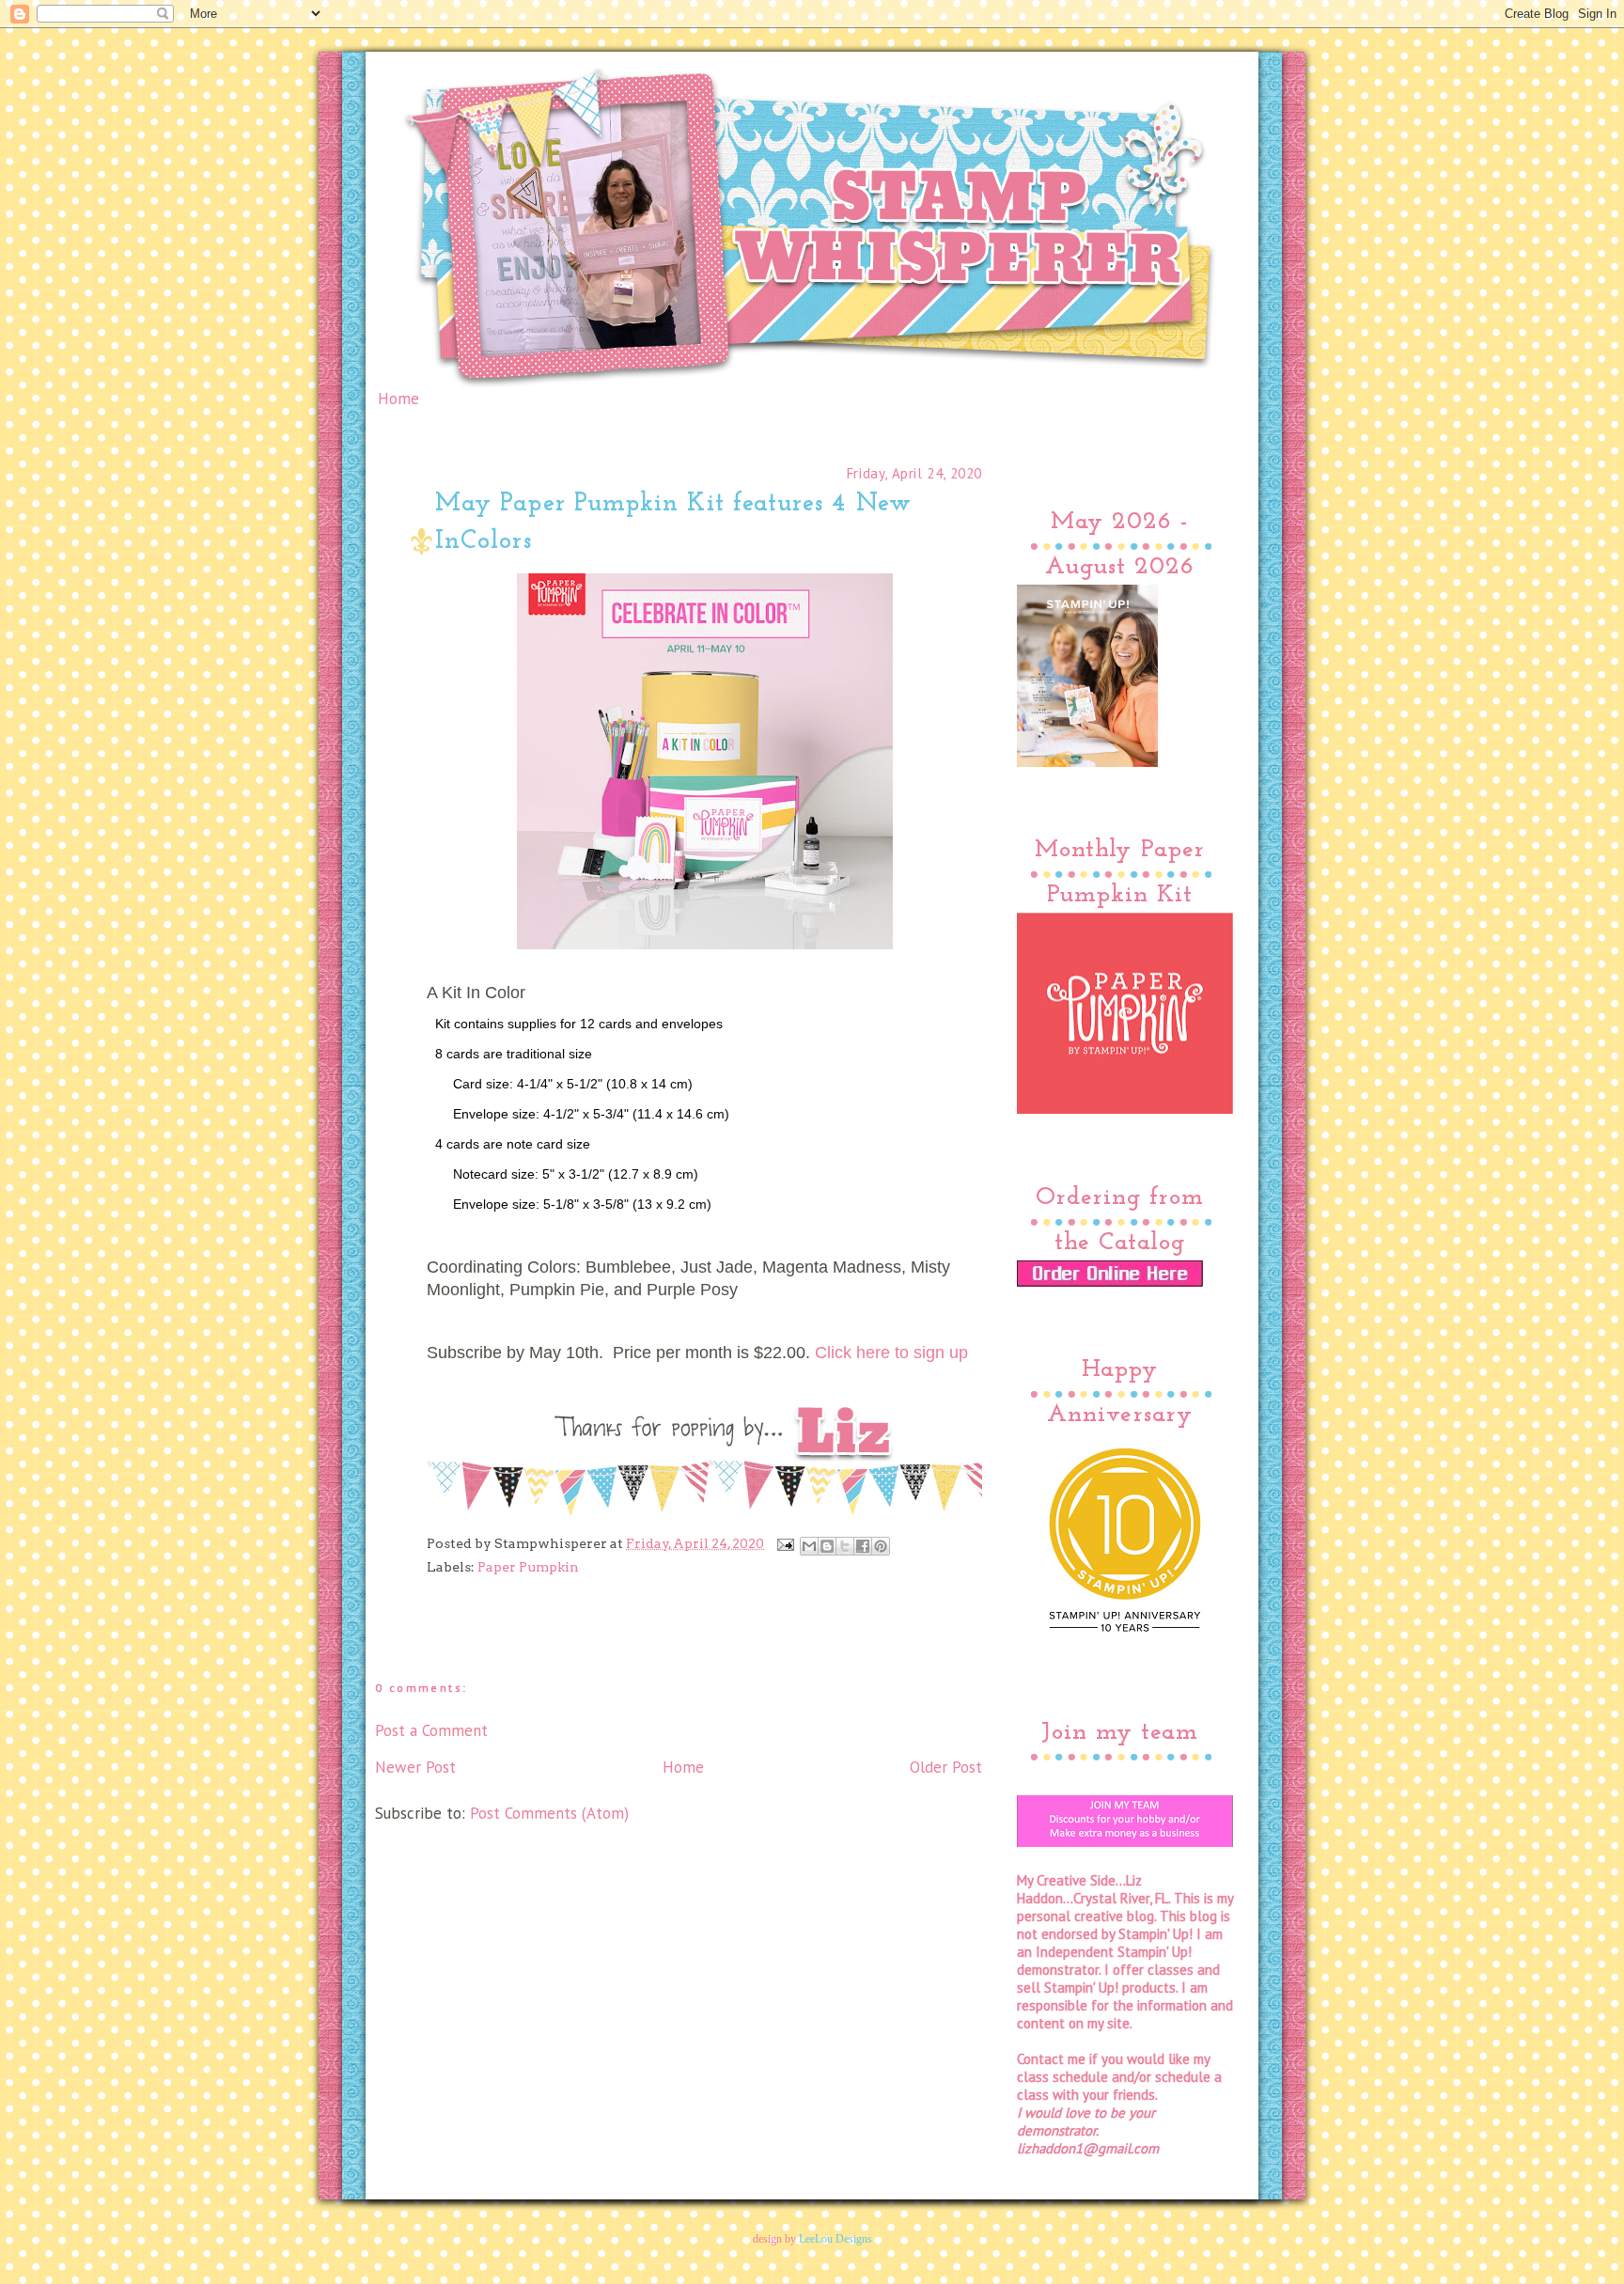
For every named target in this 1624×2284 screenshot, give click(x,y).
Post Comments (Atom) (549, 1813)
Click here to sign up (891, 1352)
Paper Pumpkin (528, 1567)
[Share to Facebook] (863, 1546)
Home (398, 399)
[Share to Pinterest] (881, 1546)
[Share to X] (845, 1546)
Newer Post (415, 1767)
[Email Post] (784, 1543)
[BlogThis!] (827, 1546)
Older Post (946, 1767)
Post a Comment (431, 1730)
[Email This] (809, 1546)
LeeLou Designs (835, 2239)
